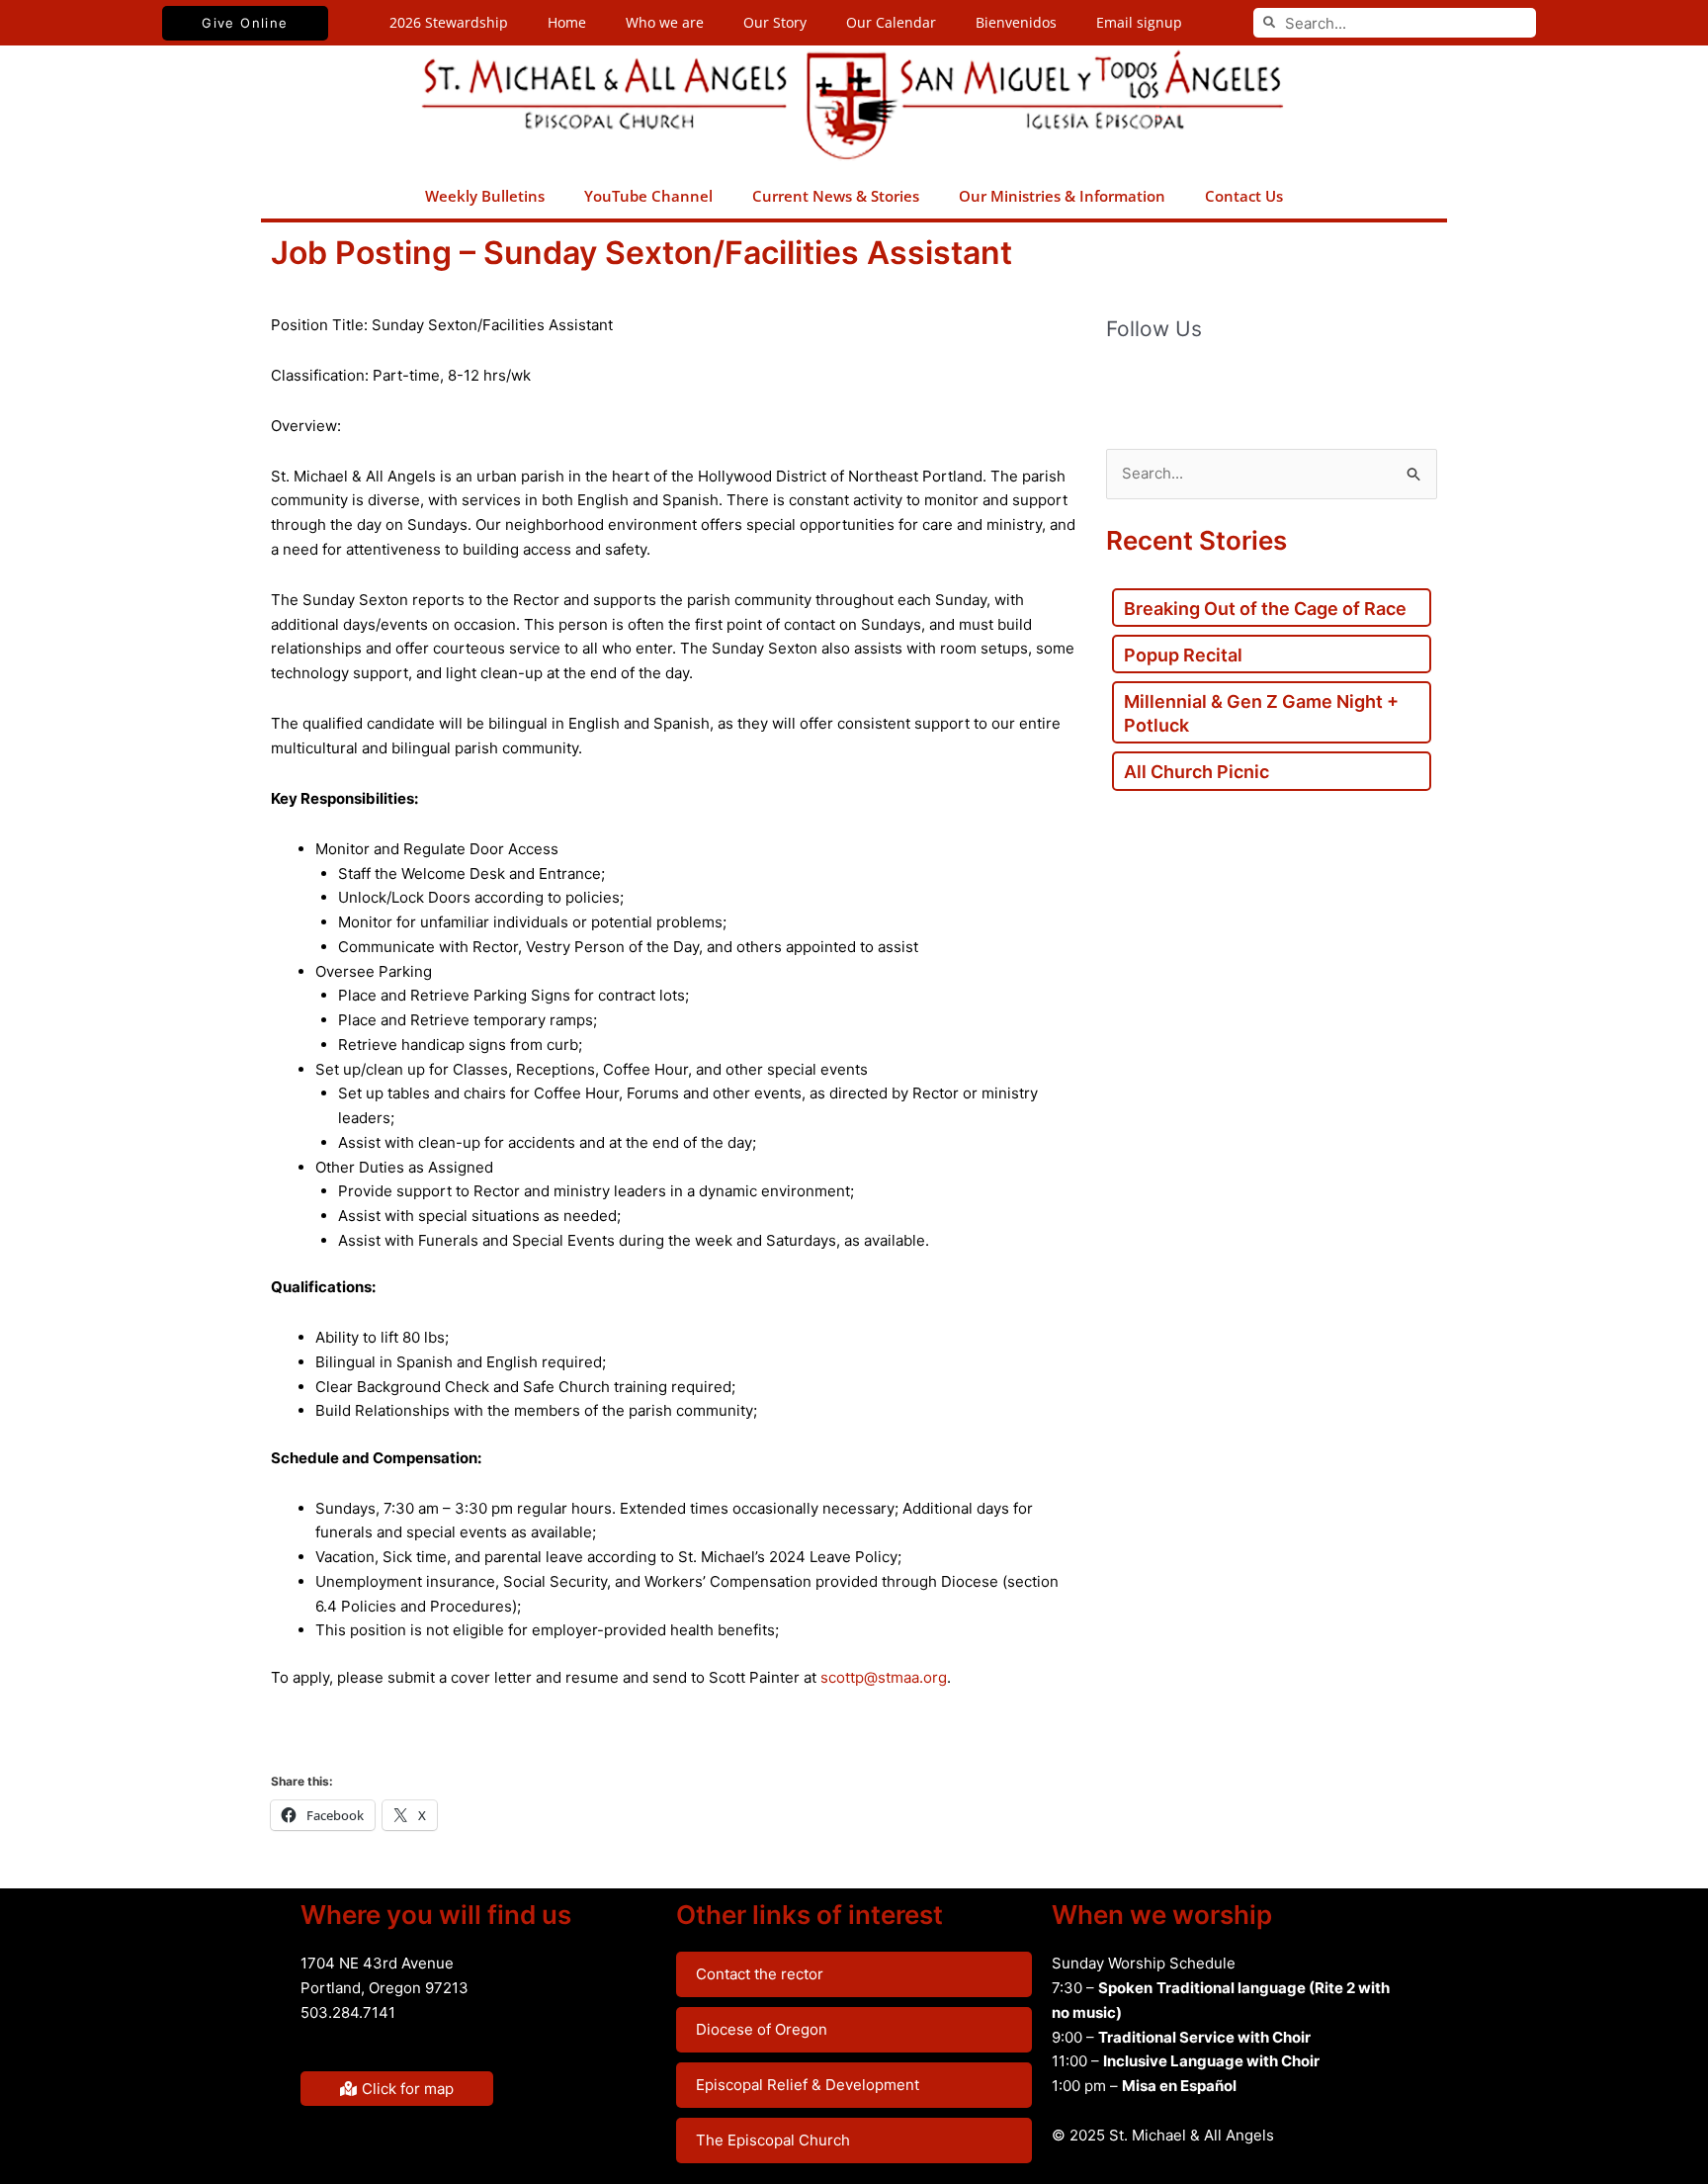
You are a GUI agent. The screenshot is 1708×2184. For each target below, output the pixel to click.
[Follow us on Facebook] (1122, 382)
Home (567, 22)
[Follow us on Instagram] (1288, 382)
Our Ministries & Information (1062, 196)
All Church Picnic (1196, 772)
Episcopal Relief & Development (808, 2085)
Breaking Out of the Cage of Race (1265, 609)
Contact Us (1244, 196)
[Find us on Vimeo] (1246, 382)
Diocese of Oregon (762, 2029)
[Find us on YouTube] (1205, 382)
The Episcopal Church (773, 2140)
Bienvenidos (1016, 22)
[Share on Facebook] (295, 1740)
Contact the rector (760, 1974)
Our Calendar (891, 22)
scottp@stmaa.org (884, 1677)
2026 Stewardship (449, 22)
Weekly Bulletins (485, 196)
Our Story (775, 22)
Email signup (1139, 22)
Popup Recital (1183, 655)
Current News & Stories (836, 196)
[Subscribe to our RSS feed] (1163, 382)
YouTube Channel (648, 196)
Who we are (665, 22)
